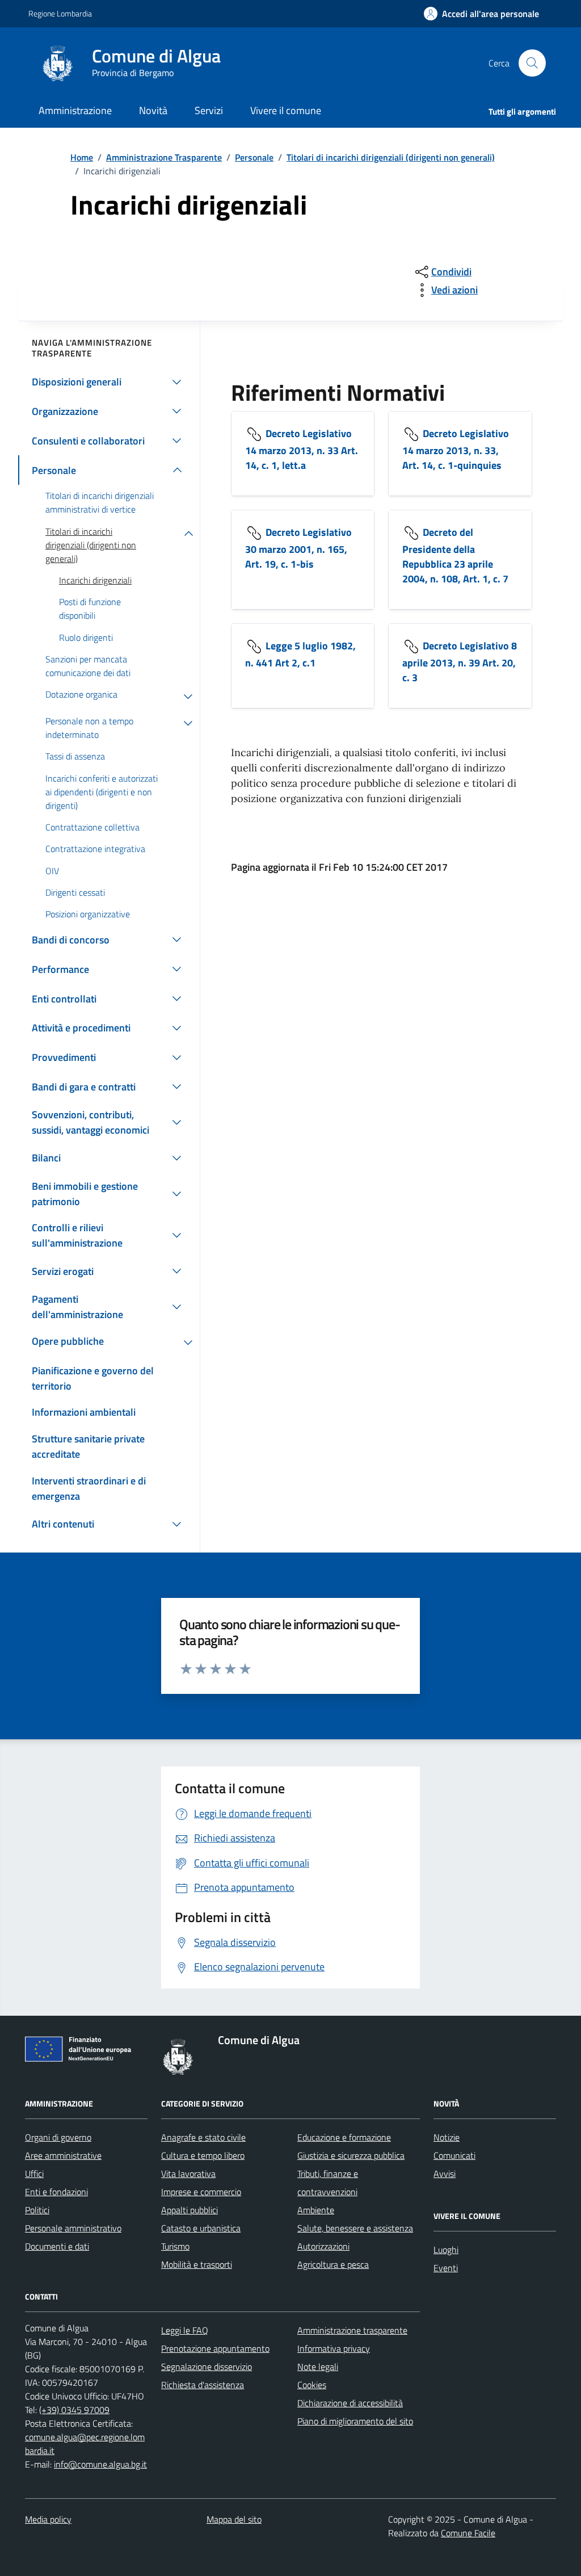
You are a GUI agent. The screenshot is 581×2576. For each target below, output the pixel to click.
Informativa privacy (334, 2348)
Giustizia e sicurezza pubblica (351, 2155)
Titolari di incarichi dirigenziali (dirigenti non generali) (391, 157)
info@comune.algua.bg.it (100, 2464)
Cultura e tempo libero (203, 2155)
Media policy (48, 2519)
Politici (37, 2210)
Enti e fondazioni (56, 2192)
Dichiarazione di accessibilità (350, 2403)
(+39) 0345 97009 (74, 2410)
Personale (254, 157)
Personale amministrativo (73, 2228)
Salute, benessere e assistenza (355, 2228)
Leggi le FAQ (185, 2330)
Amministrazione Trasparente (164, 157)
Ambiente (316, 2210)
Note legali (318, 2367)
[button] (481, 14)
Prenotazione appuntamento (215, 2348)
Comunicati (454, 2155)
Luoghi (446, 2250)
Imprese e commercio (201, 2192)
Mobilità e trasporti (197, 2264)
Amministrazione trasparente (352, 2330)
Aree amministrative (63, 2155)
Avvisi (445, 2174)
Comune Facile (468, 2533)
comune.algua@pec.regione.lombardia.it (85, 2444)
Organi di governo (58, 2137)
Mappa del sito (234, 2519)
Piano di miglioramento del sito (355, 2421)
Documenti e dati (57, 2246)
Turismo (175, 2246)
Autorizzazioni (323, 2246)
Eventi (446, 2268)
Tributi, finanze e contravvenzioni (328, 2183)
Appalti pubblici (190, 2210)
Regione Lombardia (60, 13)
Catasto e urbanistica (201, 2228)
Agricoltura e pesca (333, 2264)
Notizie (447, 2137)
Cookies (312, 2385)
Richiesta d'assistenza (203, 2385)
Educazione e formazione (344, 2137)
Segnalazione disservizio (207, 2367)
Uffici (34, 2174)
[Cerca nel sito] (532, 63)
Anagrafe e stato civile (203, 2137)
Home (82, 157)
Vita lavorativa (188, 2174)
